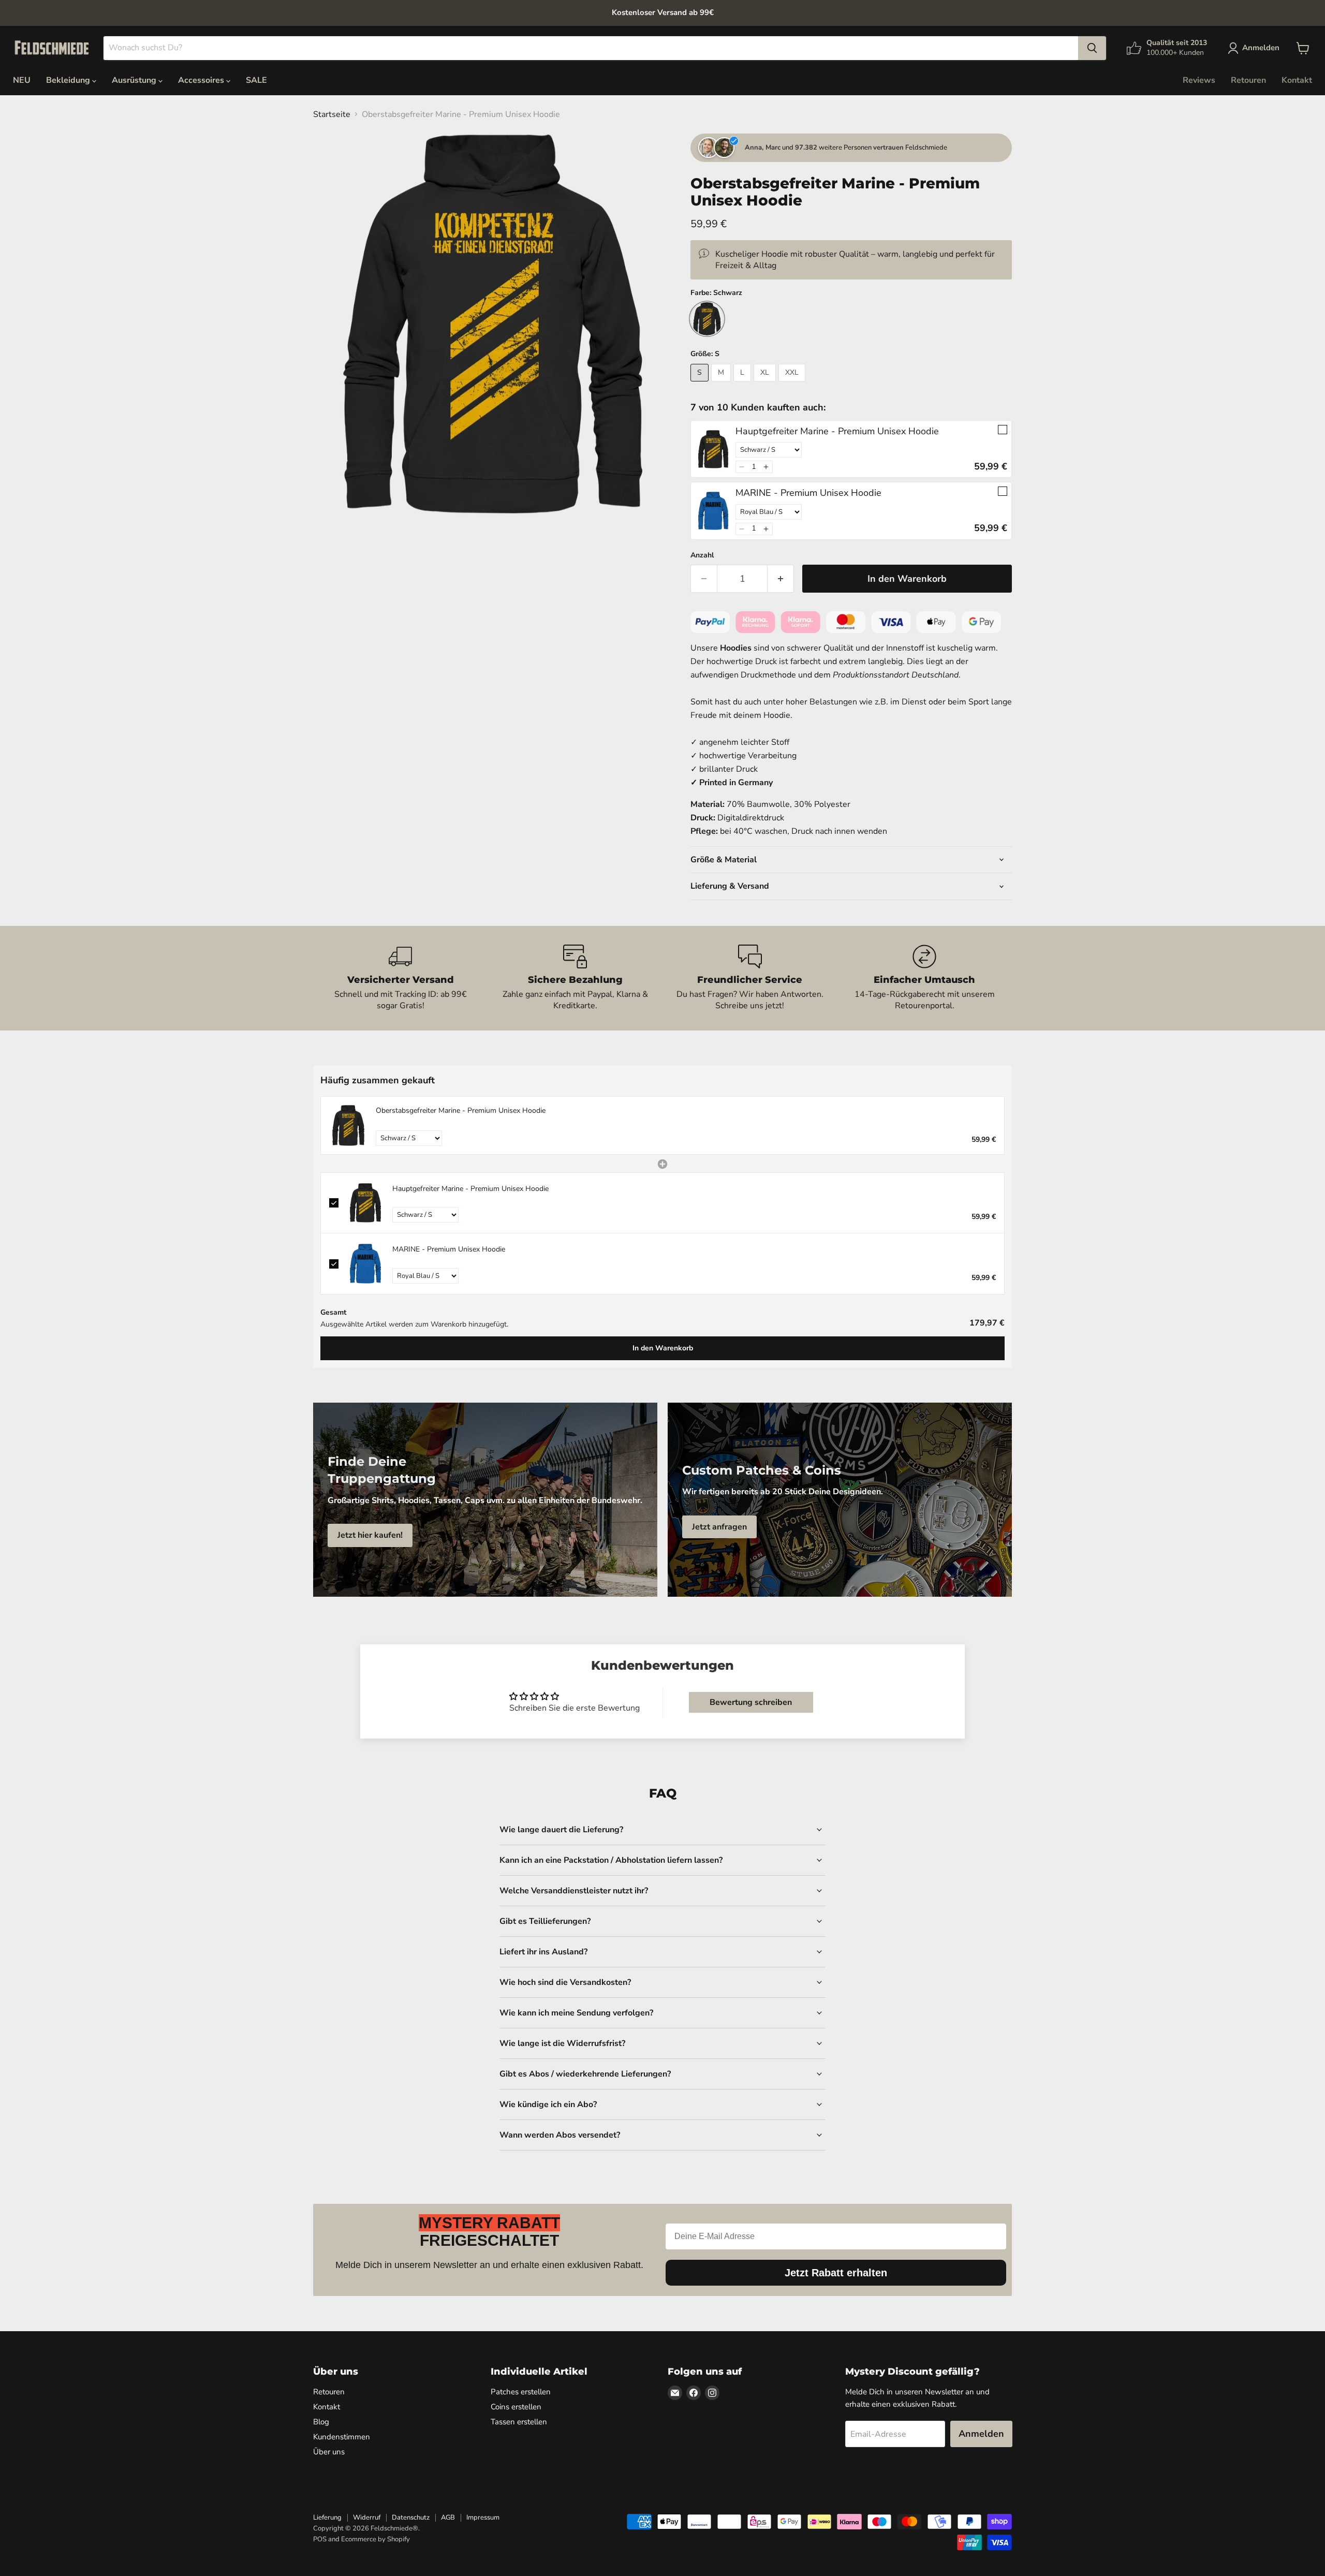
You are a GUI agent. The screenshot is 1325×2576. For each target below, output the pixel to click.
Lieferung (327, 2518)
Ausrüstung (135, 80)
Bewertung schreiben (751, 1702)
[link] (713, 449)
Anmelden (981, 2434)
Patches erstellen (521, 2392)
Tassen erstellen (519, 2422)
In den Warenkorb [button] (663, 1348)
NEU (22, 80)
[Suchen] (1092, 48)
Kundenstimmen (342, 2437)
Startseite (332, 114)
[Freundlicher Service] (750, 978)
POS (320, 2539)
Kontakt (1297, 80)
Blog (321, 2422)
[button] (742, 467)
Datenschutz (411, 2518)
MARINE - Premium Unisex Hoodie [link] (808, 493)
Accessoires (202, 80)
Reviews (1199, 80)
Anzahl (702, 555)
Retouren (1248, 80)
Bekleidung (69, 80)
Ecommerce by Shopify (376, 2539)
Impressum (483, 2518)
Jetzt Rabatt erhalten (836, 2273)
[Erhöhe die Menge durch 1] (781, 579)
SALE (256, 80)
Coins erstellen (516, 2407)
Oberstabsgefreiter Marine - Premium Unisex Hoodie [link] (461, 1110)
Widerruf (367, 2518)
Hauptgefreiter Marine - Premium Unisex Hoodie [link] (837, 431)
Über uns (329, 2452)
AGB (448, 2518)
